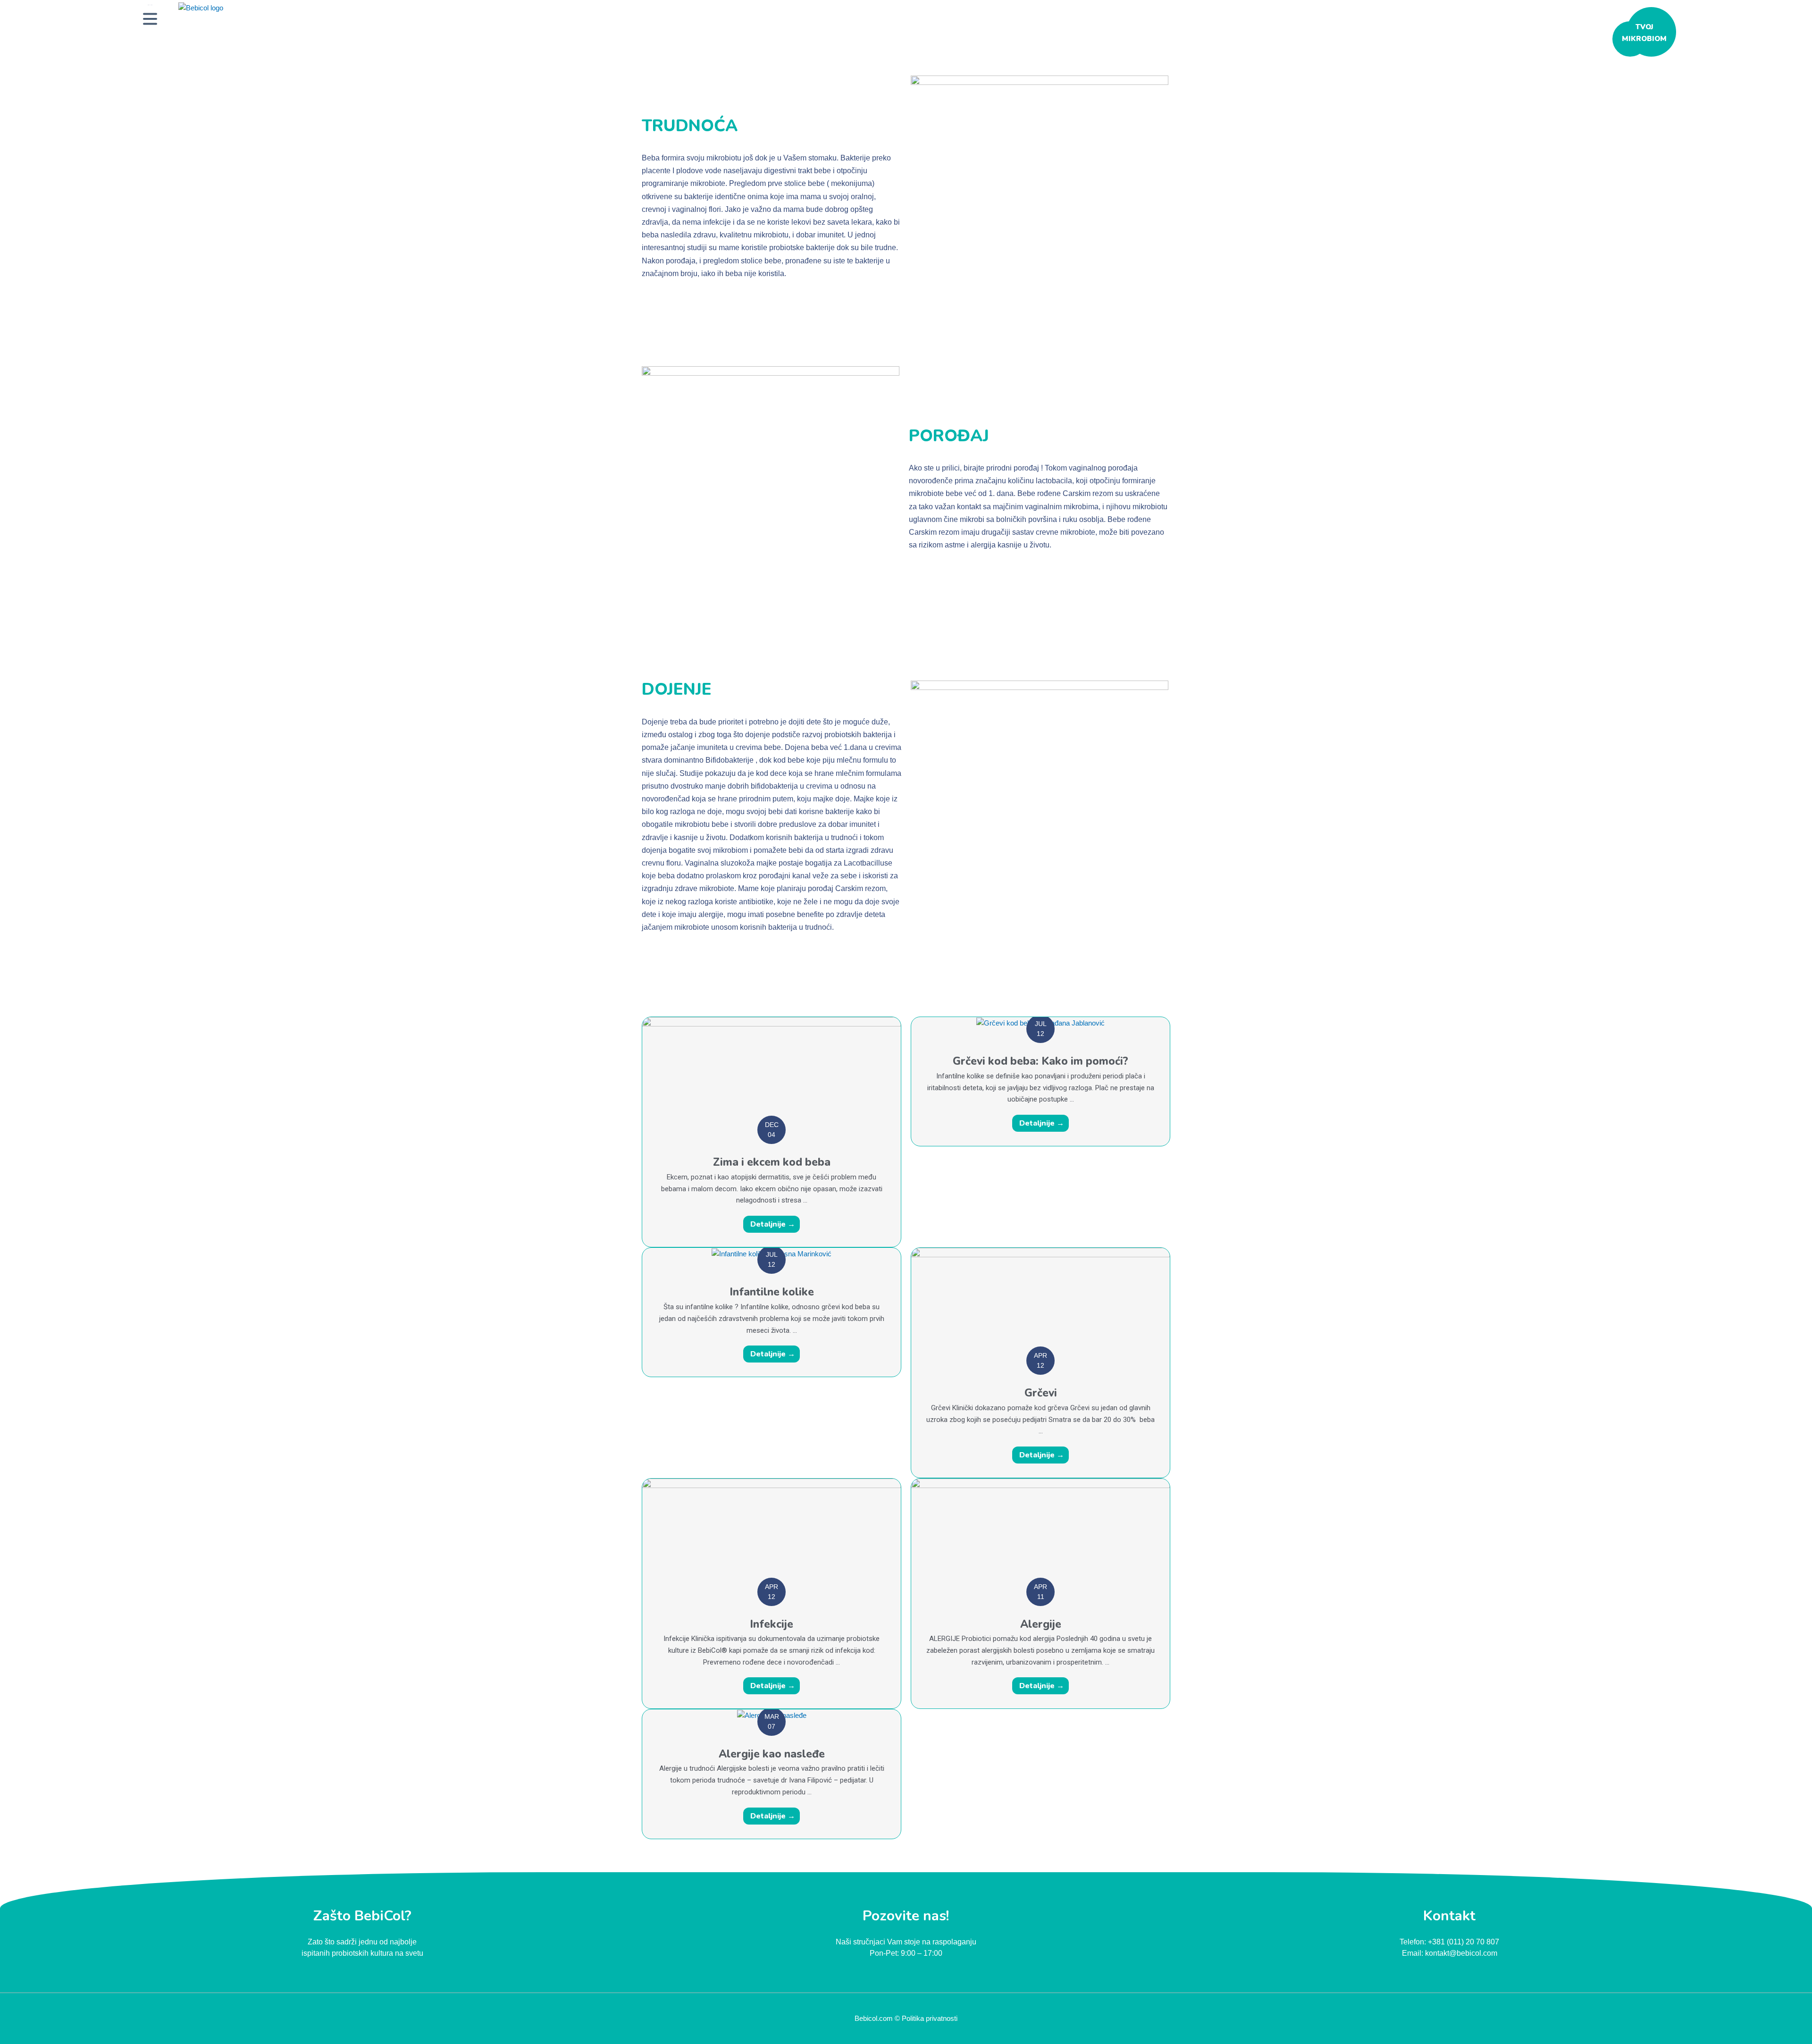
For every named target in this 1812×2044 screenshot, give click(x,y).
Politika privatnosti (930, 2018)
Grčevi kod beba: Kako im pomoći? (1040, 1061)
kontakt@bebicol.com (1461, 1953)
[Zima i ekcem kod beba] (772, 1073)
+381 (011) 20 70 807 (1464, 1942)
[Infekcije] (772, 1535)
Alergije (1041, 1624)
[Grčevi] (1040, 1304)
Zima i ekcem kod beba (772, 1162)
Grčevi (1041, 1393)
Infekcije (772, 1624)
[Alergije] (1040, 1535)
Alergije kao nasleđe (772, 1754)
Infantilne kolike (772, 1292)
